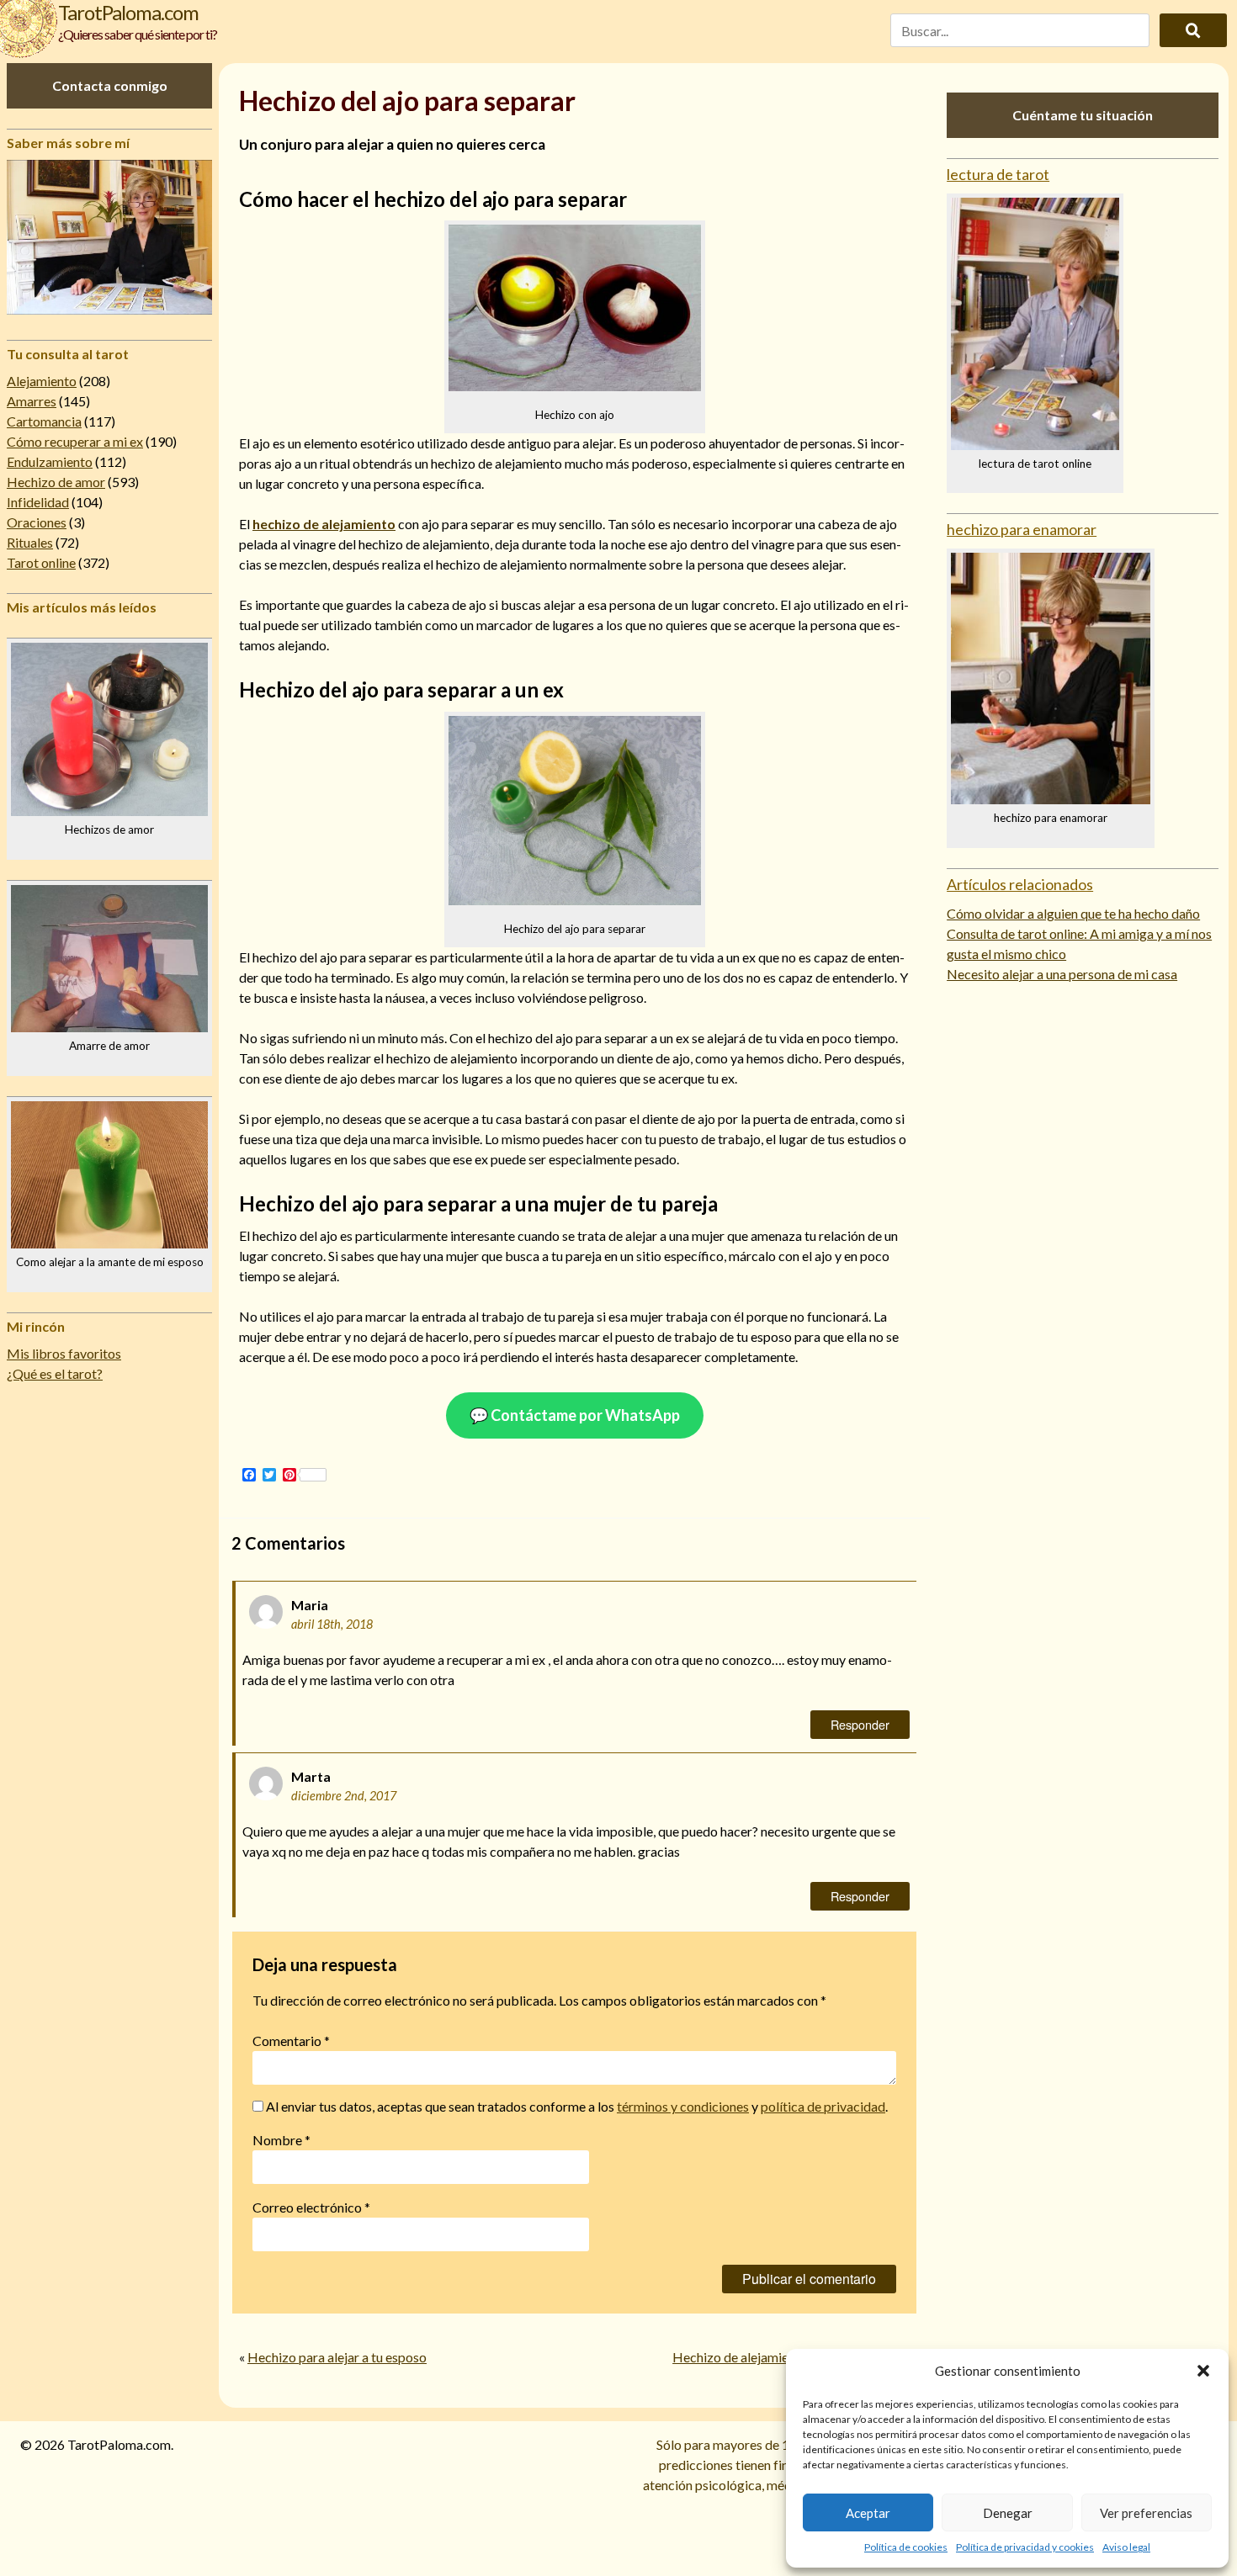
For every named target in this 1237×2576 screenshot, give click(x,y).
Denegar (1008, 2513)
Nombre (281, 2140)
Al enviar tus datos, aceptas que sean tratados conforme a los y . (576, 2106)
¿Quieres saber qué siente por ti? (138, 34)
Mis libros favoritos (64, 1353)
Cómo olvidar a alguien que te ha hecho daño (1073, 913)
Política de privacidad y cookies (1025, 2547)
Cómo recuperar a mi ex (75, 441)
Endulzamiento (50, 461)
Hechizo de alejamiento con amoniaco (781, 2357)
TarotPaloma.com (128, 12)
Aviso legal (1126, 2547)
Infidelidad (38, 502)
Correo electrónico (311, 2207)
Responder (860, 1724)
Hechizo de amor (56, 482)
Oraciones (37, 522)
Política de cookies (906, 2547)
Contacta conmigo (110, 85)
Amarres (32, 401)
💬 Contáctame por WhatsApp (575, 1415)
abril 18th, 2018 (332, 1624)
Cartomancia (44, 421)
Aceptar (868, 2513)
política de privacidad (823, 2106)
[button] (1203, 2371)
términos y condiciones (683, 2106)
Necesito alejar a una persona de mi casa (1062, 974)
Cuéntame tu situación (1083, 115)
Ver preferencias (1146, 2513)
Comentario (291, 2041)
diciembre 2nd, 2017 (344, 1796)
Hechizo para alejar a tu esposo (337, 2357)
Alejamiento (42, 381)
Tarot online (41, 562)
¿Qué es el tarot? (55, 1373)
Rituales (30, 542)
